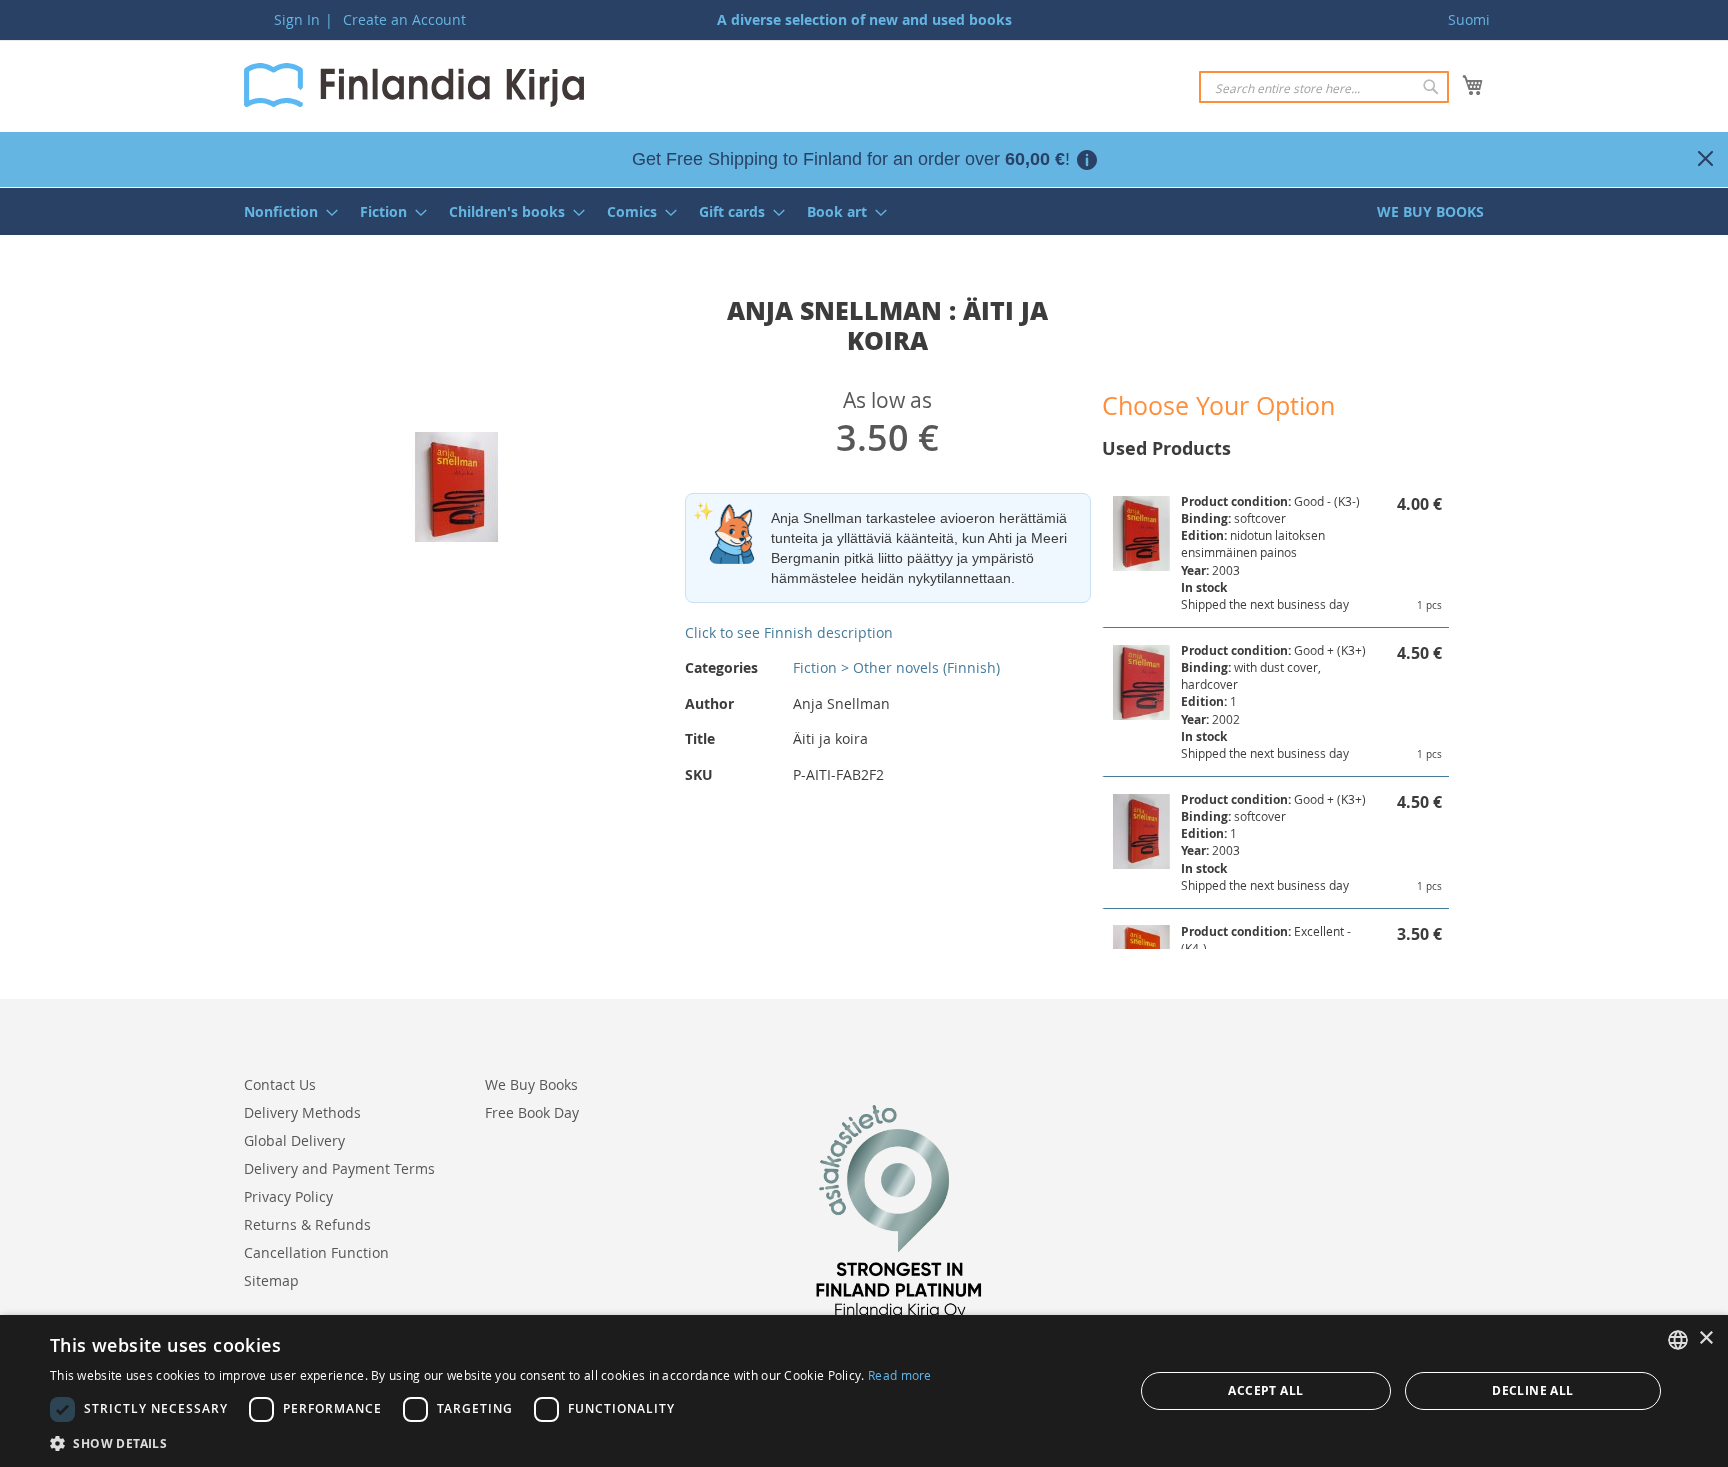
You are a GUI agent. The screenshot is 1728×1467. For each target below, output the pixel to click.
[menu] (864, 211)
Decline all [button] (1532, 1390)
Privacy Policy (288, 1196)
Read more (900, 1375)
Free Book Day (532, 1112)
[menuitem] (285, 211)
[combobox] (1324, 87)
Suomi (1469, 19)
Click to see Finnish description (789, 632)
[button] (491, 1442)
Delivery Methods (302, 1112)
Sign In (297, 19)
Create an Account (404, 19)
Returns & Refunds (307, 1224)
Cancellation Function (316, 1252)
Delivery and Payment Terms (339, 1168)
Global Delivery (294, 1140)
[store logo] (414, 85)
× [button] (1705, 1338)
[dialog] (864, 1391)
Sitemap (271, 1280)
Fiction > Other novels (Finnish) (896, 667)
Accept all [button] (1265, 1390)
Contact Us (280, 1084)
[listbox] (1678, 1340)
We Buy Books (531, 1084)
